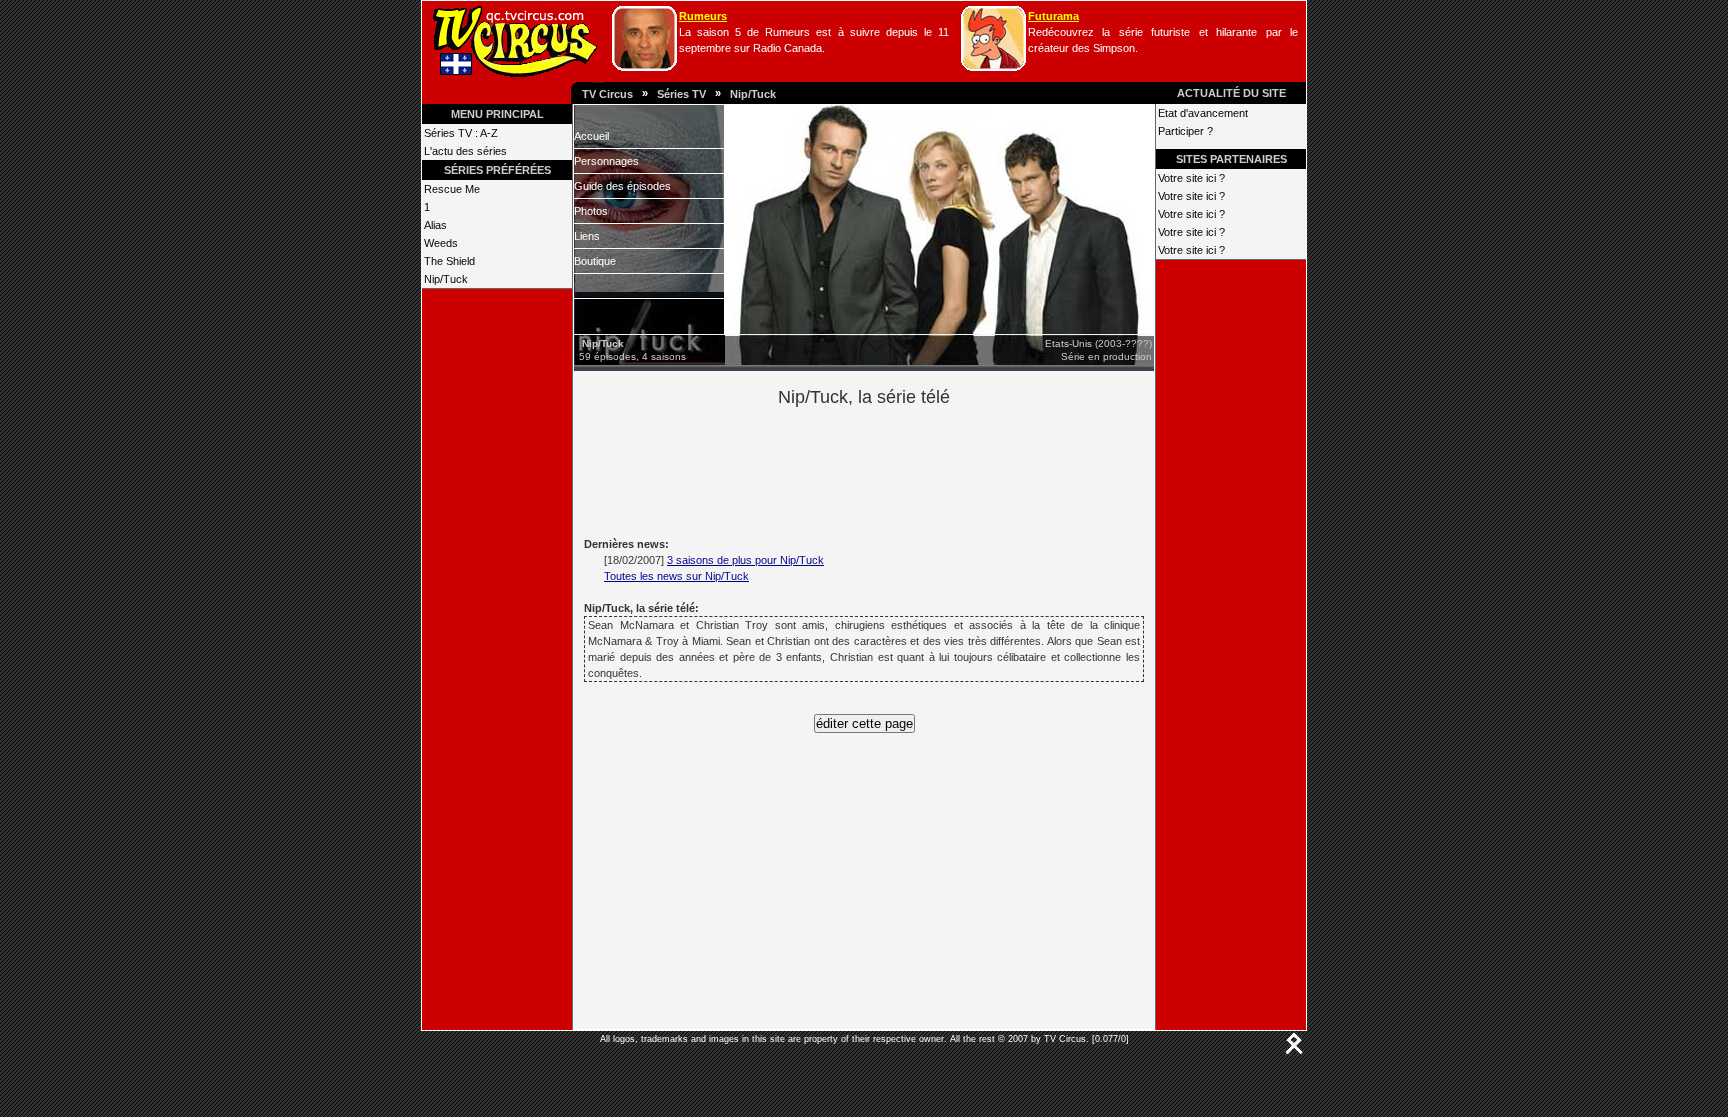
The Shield (449, 261)
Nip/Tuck (753, 94)
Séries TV (681, 94)
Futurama (1053, 16)
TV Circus (607, 94)
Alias (435, 225)
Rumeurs (703, 16)
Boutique (595, 261)
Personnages (606, 161)
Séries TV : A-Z (461, 133)
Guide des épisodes (622, 186)
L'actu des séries (465, 151)
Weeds (441, 243)
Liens (587, 236)
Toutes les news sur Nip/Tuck (676, 576)
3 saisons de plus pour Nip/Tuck (745, 560)
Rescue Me (452, 189)
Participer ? (1185, 131)
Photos (591, 211)
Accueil (591, 136)
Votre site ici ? (1191, 178)
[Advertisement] (898, 469)
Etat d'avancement (1203, 113)
